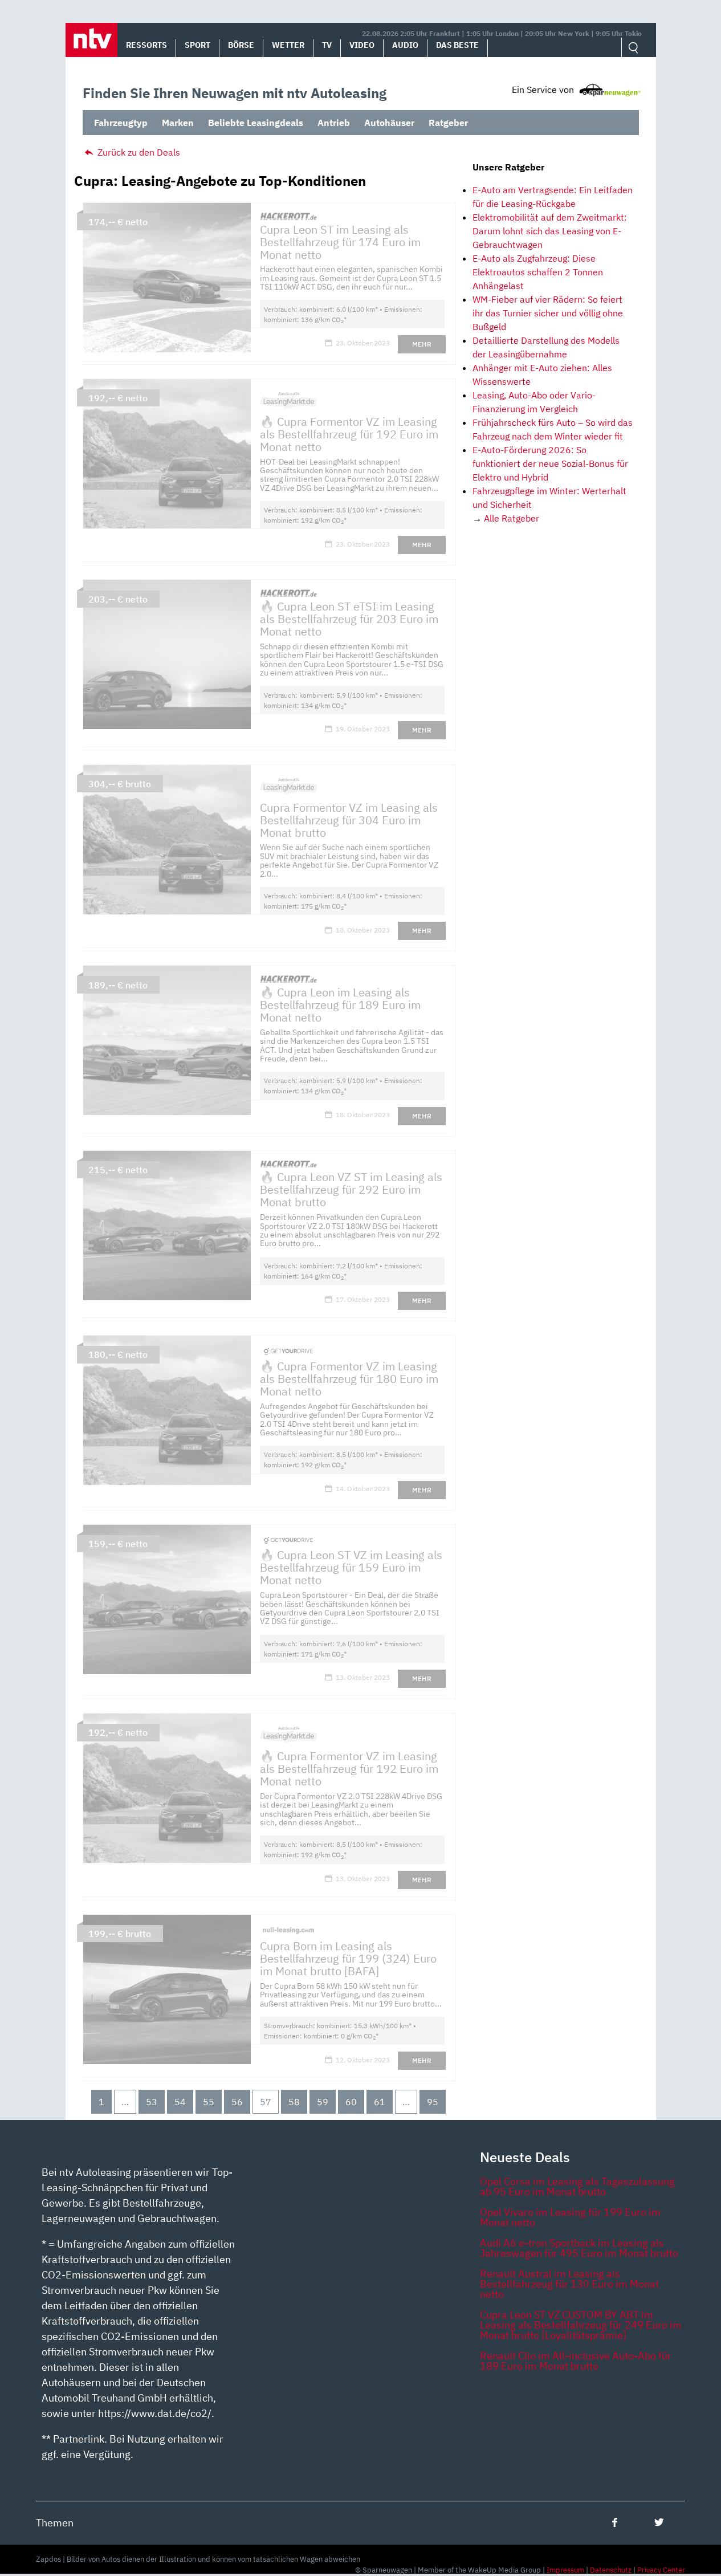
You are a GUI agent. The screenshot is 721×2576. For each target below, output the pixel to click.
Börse (241, 45)
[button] (91, 40)
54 (180, 2102)
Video (362, 45)
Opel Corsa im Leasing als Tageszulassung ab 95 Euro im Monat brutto (577, 2186)
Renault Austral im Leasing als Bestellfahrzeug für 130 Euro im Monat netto (569, 2284)
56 (237, 2102)
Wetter (288, 45)
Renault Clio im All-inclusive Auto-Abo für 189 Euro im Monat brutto (576, 2361)
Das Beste (457, 45)
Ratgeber (448, 123)
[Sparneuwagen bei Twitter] (659, 2522)
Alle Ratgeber (512, 518)
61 (380, 2102)
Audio (405, 45)
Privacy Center (661, 2570)
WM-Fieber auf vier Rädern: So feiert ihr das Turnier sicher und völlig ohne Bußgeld (548, 313)
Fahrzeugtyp (121, 123)
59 (323, 2102)
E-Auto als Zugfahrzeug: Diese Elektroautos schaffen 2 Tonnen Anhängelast (538, 272)
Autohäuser (389, 123)
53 (152, 2102)
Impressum (565, 2570)
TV (327, 45)
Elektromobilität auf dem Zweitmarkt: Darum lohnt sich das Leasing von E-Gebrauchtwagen (550, 231)
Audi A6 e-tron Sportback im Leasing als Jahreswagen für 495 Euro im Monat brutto (579, 2248)
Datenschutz (611, 2570)
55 (209, 2102)
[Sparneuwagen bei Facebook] (615, 2522)
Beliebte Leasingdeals (256, 123)
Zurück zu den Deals (138, 152)
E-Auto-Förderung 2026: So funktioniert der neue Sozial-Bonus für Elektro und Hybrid (550, 463)
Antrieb (334, 123)
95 (433, 2102)
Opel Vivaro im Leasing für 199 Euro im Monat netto (570, 2217)
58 (294, 2102)
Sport (197, 45)
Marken (178, 123)
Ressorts (146, 45)
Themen (55, 2523)
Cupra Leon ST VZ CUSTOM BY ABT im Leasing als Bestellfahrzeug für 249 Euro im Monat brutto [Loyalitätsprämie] (581, 2325)
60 (351, 2102)
